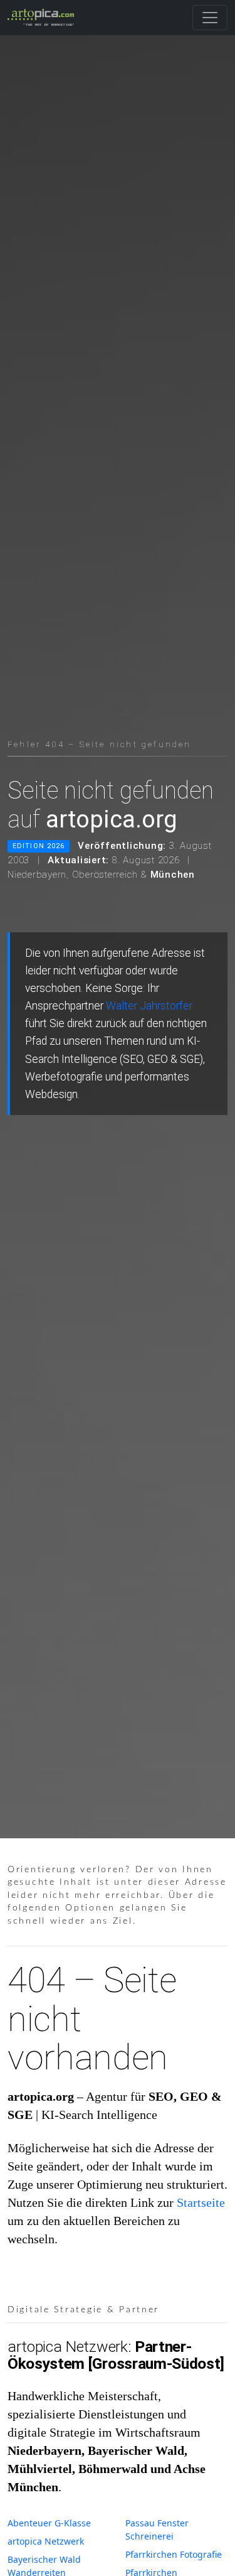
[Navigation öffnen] (210, 18)
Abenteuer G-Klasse (49, 2523)
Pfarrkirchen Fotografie (174, 2554)
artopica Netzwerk (46, 2541)
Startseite (201, 2202)
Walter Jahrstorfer (149, 1006)
